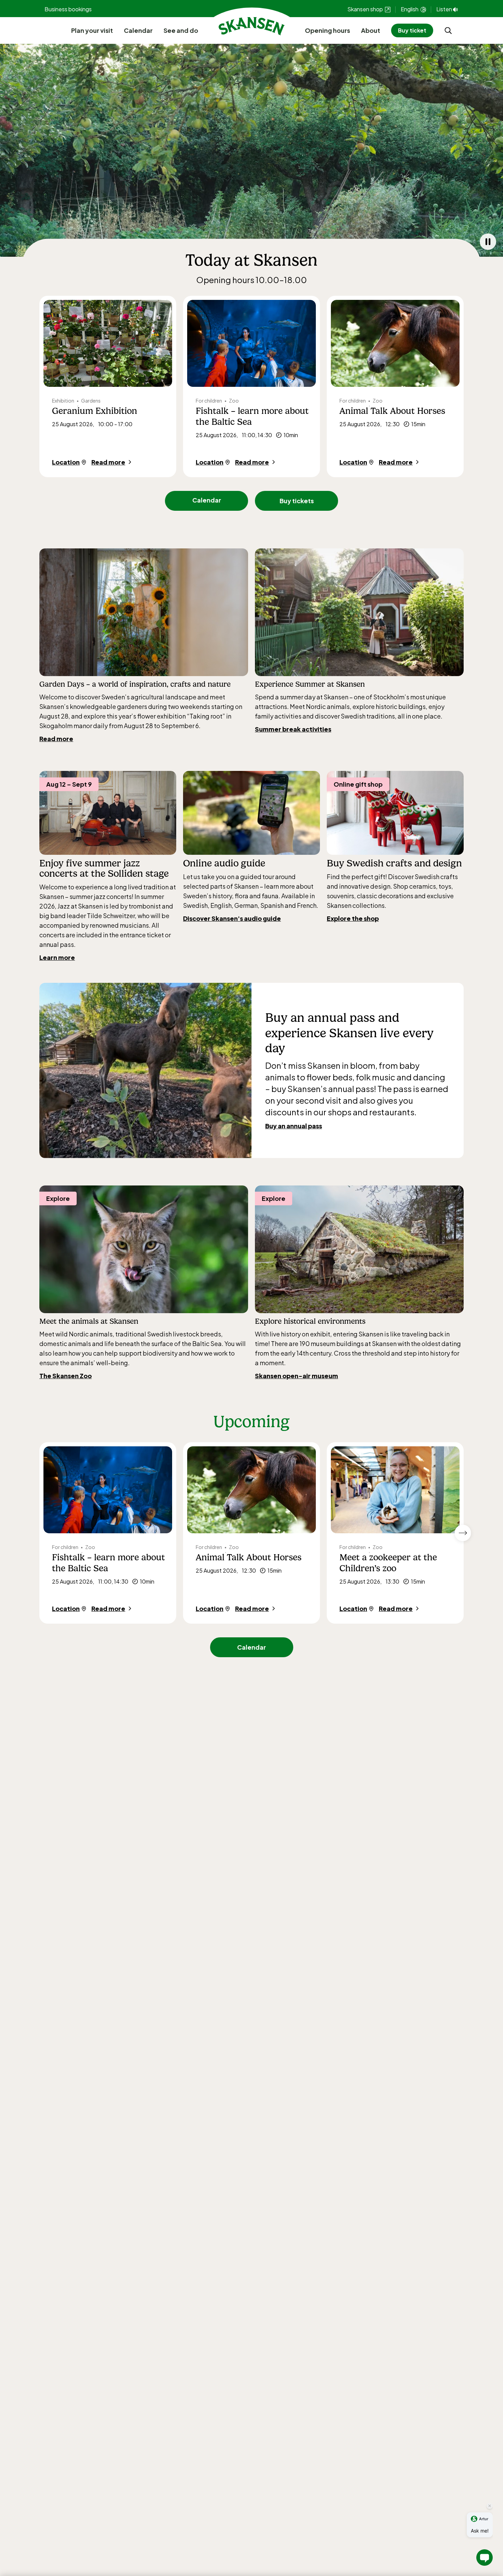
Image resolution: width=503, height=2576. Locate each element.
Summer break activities (293, 729)
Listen (444, 9)
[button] (485, 2558)
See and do (181, 30)
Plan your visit (92, 30)
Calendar (138, 30)
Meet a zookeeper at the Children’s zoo (388, 1563)
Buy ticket (412, 30)
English (410, 9)
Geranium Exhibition (95, 411)
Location (66, 462)
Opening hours (327, 30)
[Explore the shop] (395, 813)
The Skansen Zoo (66, 1376)
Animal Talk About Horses (392, 411)
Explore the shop (353, 918)
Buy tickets (297, 501)
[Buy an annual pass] (145, 1070)
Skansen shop (366, 9)
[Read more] (144, 612)
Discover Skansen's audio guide (232, 918)
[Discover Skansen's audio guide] (251, 813)
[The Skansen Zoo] (144, 1249)
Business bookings (68, 9)
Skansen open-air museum (296, 1376)
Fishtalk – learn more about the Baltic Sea (252, 416)
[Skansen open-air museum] (359, 1249)
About (371, 30)
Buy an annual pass (294, 1126)
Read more (108, 462)
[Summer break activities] (359, 612)
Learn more (57, 957)
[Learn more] (108, 813)
